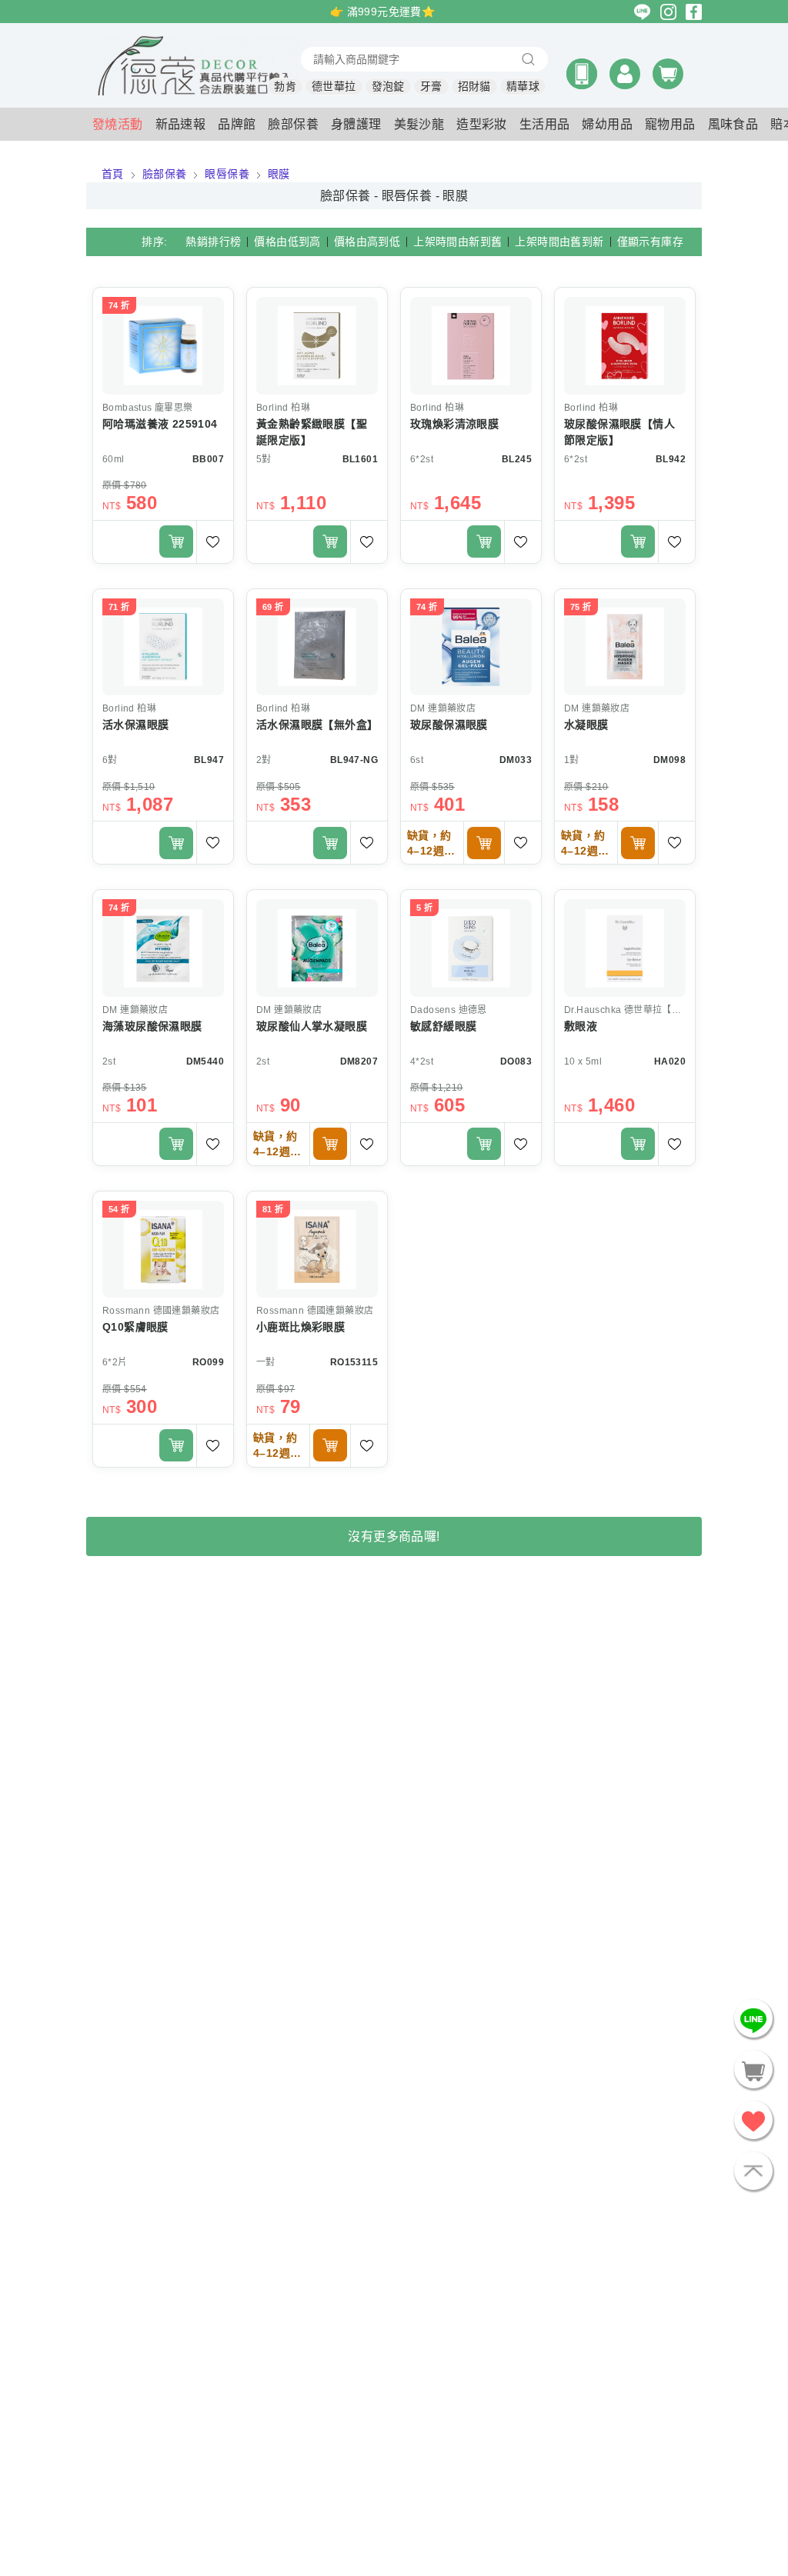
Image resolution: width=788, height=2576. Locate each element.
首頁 (113, 174)
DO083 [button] (516, 1061)
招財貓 (474, 86)
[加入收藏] (215, 542)
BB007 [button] (208, 459)
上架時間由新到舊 (457, 242)
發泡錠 (388, 86)
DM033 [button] (516, 760)
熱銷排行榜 (213, 242)
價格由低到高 (287, 242)
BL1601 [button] (360, 459)
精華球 (523, 86)
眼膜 (279, 174)
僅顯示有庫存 (650, 242)
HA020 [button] (670, 1061)
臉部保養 (165, 174)
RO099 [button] (208, 1362)
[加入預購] (484, 843)
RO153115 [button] (354, 1362)
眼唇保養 (227, 174)
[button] (582, 74)
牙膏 (431, 86)
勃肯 (285, 86)
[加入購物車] (176, 542)
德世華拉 (334, 86)
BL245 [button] (517, 459)
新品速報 (181, 124)
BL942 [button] (671, 459)
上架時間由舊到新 (559, 242)
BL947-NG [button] (354, 760)
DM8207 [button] (359, 1061)
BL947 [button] (209, 760)
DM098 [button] (669, 760)
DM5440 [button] (205, 1061)
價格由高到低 (367, 242)
